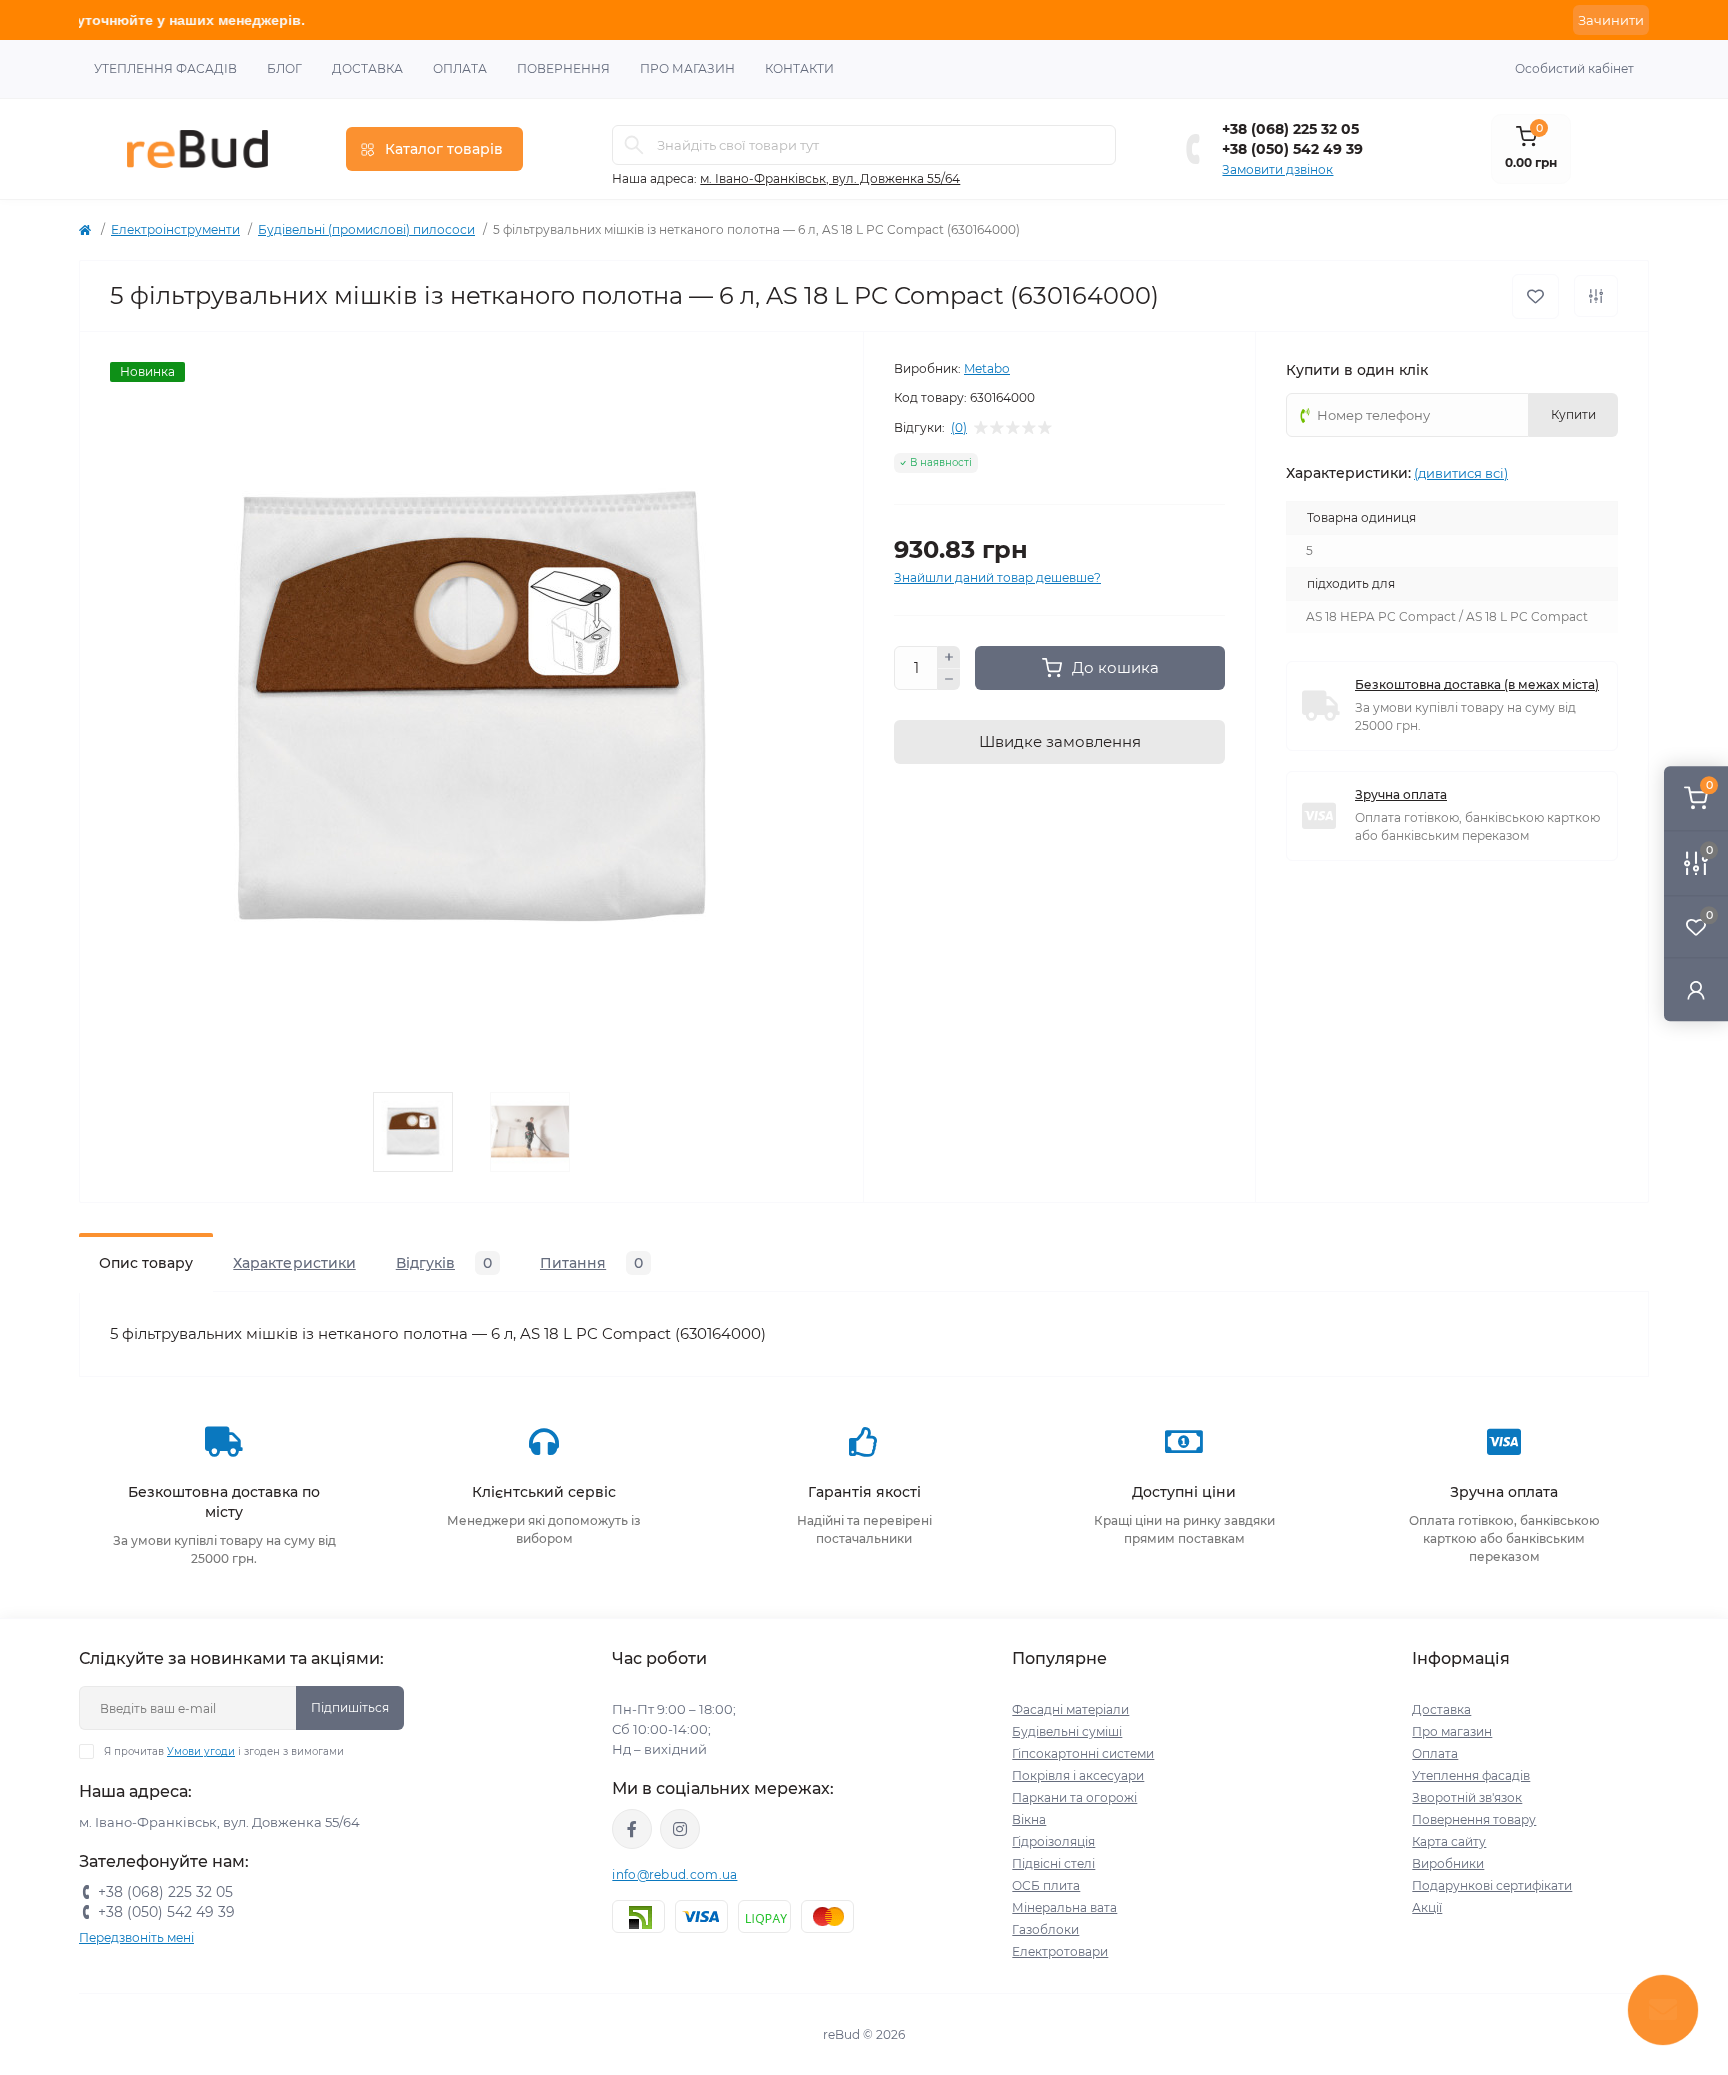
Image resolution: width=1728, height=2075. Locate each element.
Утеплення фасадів (165, 68)
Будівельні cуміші (1067, 1731)
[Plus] (949, 657)
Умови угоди (201, 1751)
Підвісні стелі (1053, 1863)
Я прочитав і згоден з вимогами (224, 1751)
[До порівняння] (1596, 296)
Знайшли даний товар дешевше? (997, 577)
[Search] (634, 145)
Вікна (1029, 1819)
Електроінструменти (175, 229)
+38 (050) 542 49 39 (1292, 149)
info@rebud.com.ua (674, 1874)
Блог (284, 68)
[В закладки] (1535, 296)
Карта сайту (1449, 1841)
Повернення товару (1474, 1819)
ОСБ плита (1046, 1885)
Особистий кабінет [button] (1574, 68)
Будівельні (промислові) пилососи (366, 229)
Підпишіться (350, 1707)
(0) (959, 428)
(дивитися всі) (1461, 473)
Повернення (563, 68)
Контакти (799, 68)
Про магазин (687, 68)
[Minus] (949, 680)
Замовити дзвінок (1277, 169)
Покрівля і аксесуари (1078, 1775)
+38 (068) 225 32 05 (1290, 129)
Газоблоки (1045, 1929)
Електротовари (1060, 1951)
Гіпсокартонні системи (1083, 1753)
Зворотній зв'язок (1467, 1797)
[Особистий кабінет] (1696, 989)
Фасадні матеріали (1070, 1709)
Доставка (367, 68)
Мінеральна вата (1064, 1907)
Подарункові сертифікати (1492, 1885)
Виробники (1448, 1863)
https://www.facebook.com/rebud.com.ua (632, 1829)
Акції (1427, 1907)
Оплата (460, 68)
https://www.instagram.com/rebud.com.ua (680, 1829)
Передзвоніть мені (136, 1937)
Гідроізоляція (1053, 1841)
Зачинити (1611, 20)
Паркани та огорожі (1074, 1797)
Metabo (987, 368)
